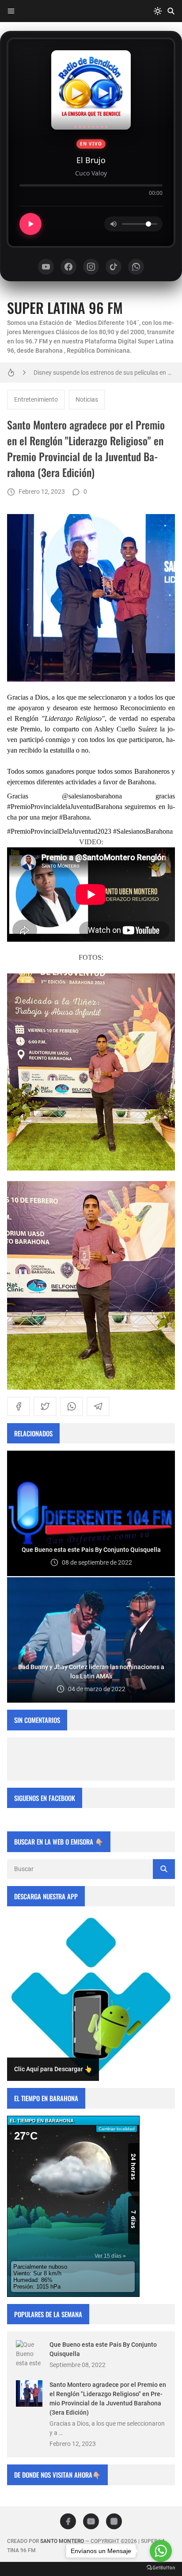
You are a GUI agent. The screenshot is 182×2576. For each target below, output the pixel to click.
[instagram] (114, 2521)
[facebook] (19, 1406)
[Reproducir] (30, 224)
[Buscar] (171, 11)
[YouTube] (46, 267)
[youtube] (91, 2521)
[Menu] (11, 11)
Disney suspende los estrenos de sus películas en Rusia (104, 373)
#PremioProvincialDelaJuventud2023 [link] (59, 831)
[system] (158, 11)
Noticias (87, 399)
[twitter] (45, 1406)
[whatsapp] (72, 1406)
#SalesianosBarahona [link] (143, 831)
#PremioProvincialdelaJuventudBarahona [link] (65, 807)
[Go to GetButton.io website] (161, 2567)
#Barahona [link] (74, 817)
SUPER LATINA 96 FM (65, 308)
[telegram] (98, 1406)
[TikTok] (114, 267)
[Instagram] (91, 267)
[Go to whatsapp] (161, 2551)
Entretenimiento (36, 399)
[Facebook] (68, 267)
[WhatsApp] (136, 267)
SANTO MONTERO (62, 2541)
